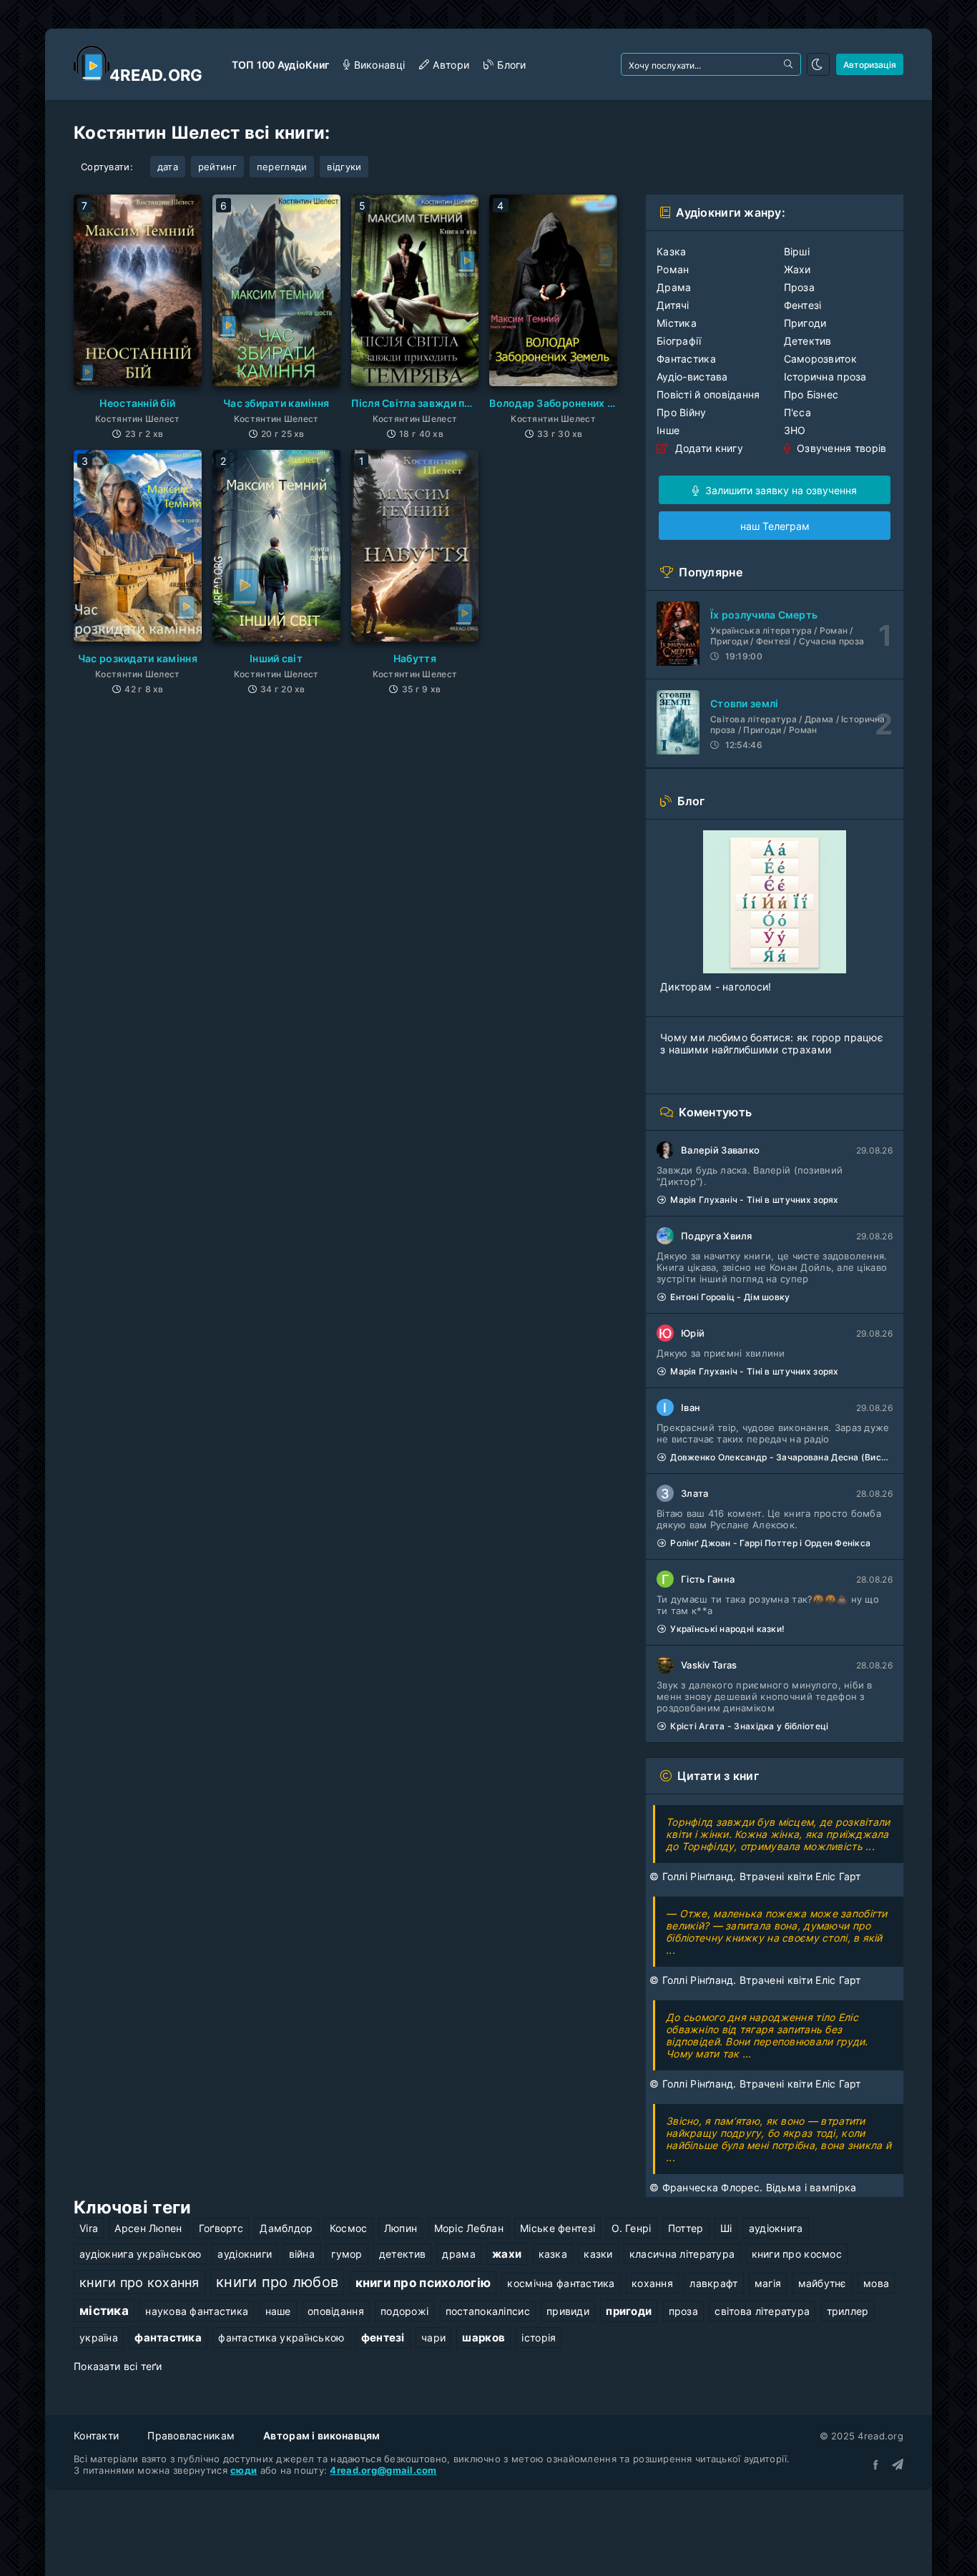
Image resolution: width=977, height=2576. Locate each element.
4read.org (156, 75)
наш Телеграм (775, 526)
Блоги (511, 65)
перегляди (282, 167)
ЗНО (795, 430)
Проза (799, 287)
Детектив (808, 341)
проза (683, 2311)
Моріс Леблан (469, 2228)
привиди (568, 2311)
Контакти (96, 2435)
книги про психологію (423, 2283)
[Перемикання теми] (818, 64)
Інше (668, 430)
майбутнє (823, 2283)
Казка (671, 251)
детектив (402, 2254)
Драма (674, 287)
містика (104, 2311)
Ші (726, 2228)
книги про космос (797, 2254)
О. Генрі (631, 2228)
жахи (507, 2254)
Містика (677, 323)
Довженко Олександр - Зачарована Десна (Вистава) (781, 1457)
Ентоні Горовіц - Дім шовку (730, 1297)
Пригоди (805, 323)
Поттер (686, 2228)
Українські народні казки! (727, 1629)
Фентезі (803, 305)
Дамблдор (286, 2228)
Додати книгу (707, 448)
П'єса (797, 412)
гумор (347, 2254)
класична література (682, 2254)
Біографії (679, 341)
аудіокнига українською (140, 2254)
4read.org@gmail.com (383, 2470)
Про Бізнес (811, 394)
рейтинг (217, 167)
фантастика (168, 2337)
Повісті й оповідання (708, 394)
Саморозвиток (820, 359)
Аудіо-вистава (692, 377)
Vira (89, 2228)
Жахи (797, 269)
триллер (848, 2311)
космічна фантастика (561, 2283)
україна (99, 2337)
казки (598, 2254)
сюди (244, 2470)
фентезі (383, 2337)
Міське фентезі (558, 2228)
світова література (762, 2311)
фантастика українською (281, 2337)
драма (458, 2254)
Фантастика (686, 359)
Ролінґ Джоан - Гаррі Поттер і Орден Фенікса (770, 1543)
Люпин (401, 2228)
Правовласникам (191, 2435)
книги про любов (277, 2282)
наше (278, 2311)
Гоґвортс (221, 2228)
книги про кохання (139, 2282)
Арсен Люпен (148, 2228)
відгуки (344, 167)
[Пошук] (790, 64)
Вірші (797, 251)
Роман (673, 269)
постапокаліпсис (488, 2311)
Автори (451, 65)
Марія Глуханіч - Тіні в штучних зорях (754, 1200)
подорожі (404, 2311)
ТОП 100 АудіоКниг (281, 65)
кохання (652, 2283)
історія (539, 2337)
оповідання (336, 2311)
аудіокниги (245, 2254)
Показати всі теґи (118, 2366)
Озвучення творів (840, 448)
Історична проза (825, 377)
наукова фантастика (197, 2311)
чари (433, 2337)
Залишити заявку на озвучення (780, 490)
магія (768, 2283)
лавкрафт (713, 2283)
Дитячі (673, 305)
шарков (483, 2337)
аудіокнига (776, 2228)
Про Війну (682, 412)
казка (553, 2254)
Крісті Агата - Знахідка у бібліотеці (749, 1726)
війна (302, 2254)
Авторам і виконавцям (322, 2435)
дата (168, 167)
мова (876, 2283)
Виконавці (379, 65)
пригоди (629, 2311)
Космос (349, 2228)
